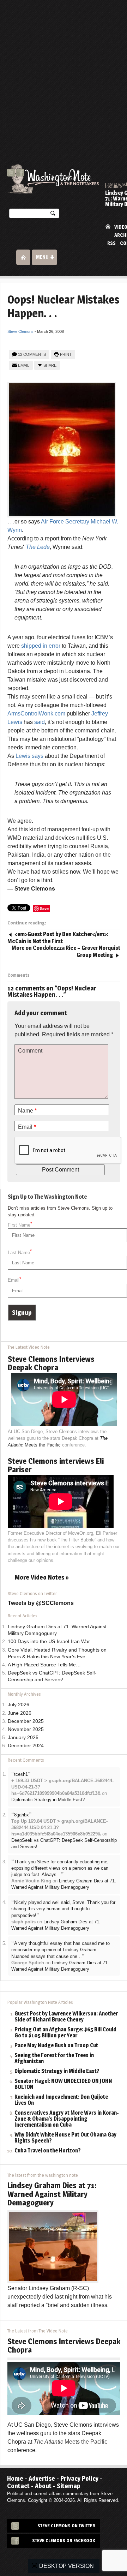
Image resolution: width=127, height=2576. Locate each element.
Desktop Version (66, 2566)
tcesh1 (21, 1774)
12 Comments (32, 354)
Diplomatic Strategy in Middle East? (48, 1800)
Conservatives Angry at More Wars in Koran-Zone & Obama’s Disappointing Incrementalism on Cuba (67, 2119)
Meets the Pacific (70, 2442)
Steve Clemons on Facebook (64, 2541)
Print (66, 354)
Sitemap (69, 2486)
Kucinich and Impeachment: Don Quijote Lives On (61, 2100)
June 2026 (20, 1713)
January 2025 (23, 1738)
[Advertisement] (64, 67)
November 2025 (26, 1729)
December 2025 (26, 1721)
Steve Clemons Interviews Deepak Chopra (51, 1363)
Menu (42, 257)
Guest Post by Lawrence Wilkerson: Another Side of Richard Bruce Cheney (66, 2017)
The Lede (38, 547)
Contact (18, 2486)
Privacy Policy (79, 2478)
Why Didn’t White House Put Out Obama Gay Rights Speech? (65, 2138)
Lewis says (29, 756)
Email (24, 365)
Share (50, 365)
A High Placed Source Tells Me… (44, 1665)
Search (53, 215)
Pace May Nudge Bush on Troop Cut (56, 2046)
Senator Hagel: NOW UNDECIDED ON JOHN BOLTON (63, 2084)
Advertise (42, 2478)
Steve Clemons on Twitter (66, 2526)
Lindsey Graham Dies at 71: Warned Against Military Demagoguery (52, 2194)
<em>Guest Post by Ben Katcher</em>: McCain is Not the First (58, 938)
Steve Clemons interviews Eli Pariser (56, 1465)
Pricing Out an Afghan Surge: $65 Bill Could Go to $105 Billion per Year (65, 2033)
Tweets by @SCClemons (41, 1603)
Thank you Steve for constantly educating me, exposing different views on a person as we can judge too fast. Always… (60, 1868)
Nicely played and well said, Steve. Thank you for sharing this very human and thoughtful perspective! (63, 1909)
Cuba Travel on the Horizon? (48, 2151)
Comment (30, 1051)
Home (108, 226)
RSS (111, 243)
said (40, 722)
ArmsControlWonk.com (36, 714)
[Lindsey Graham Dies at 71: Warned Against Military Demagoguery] (53, 2246)
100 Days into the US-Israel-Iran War (49, 1642)
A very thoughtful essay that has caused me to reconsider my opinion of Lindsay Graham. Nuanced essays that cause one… (61, 1950)
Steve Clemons (20, 331)
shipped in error (41, 646)
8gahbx (22, 1815)
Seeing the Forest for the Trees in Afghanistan (54, 2059)
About (43, 2486)
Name (27, 1111)
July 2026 (19, 1705)
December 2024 (26, 1746)
